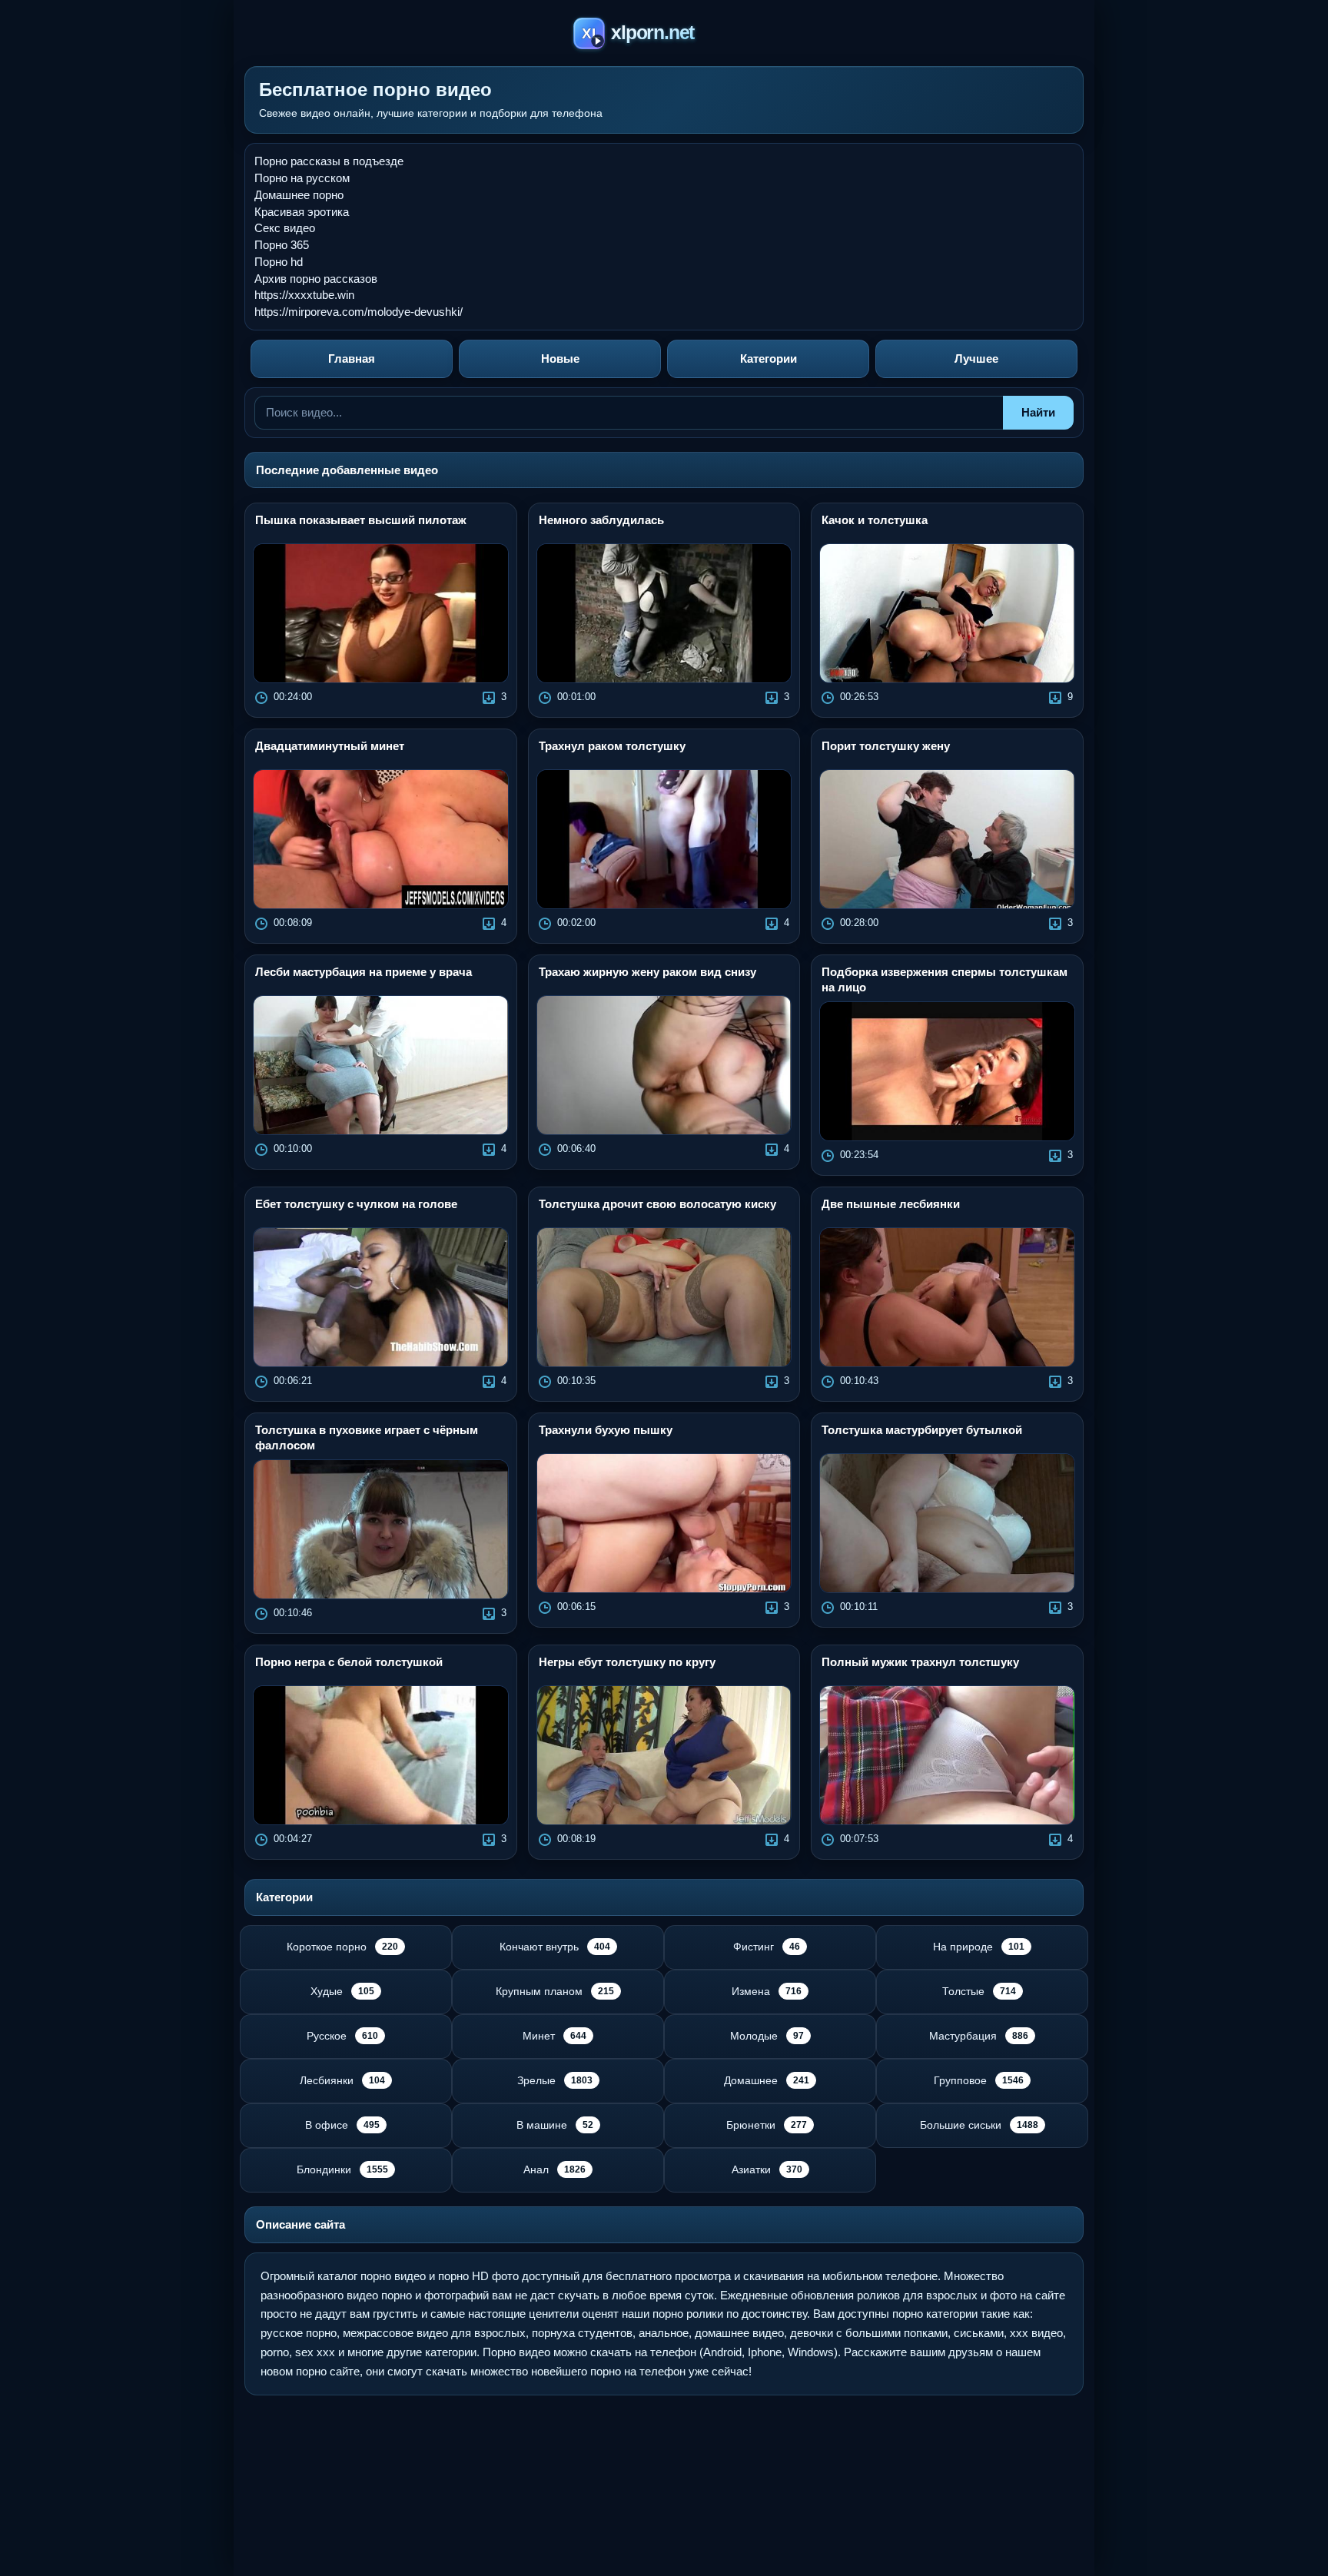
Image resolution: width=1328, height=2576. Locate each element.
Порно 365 (282, 245)
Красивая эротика (302, 212)
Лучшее (976, 359)
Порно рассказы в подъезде (329, 161)
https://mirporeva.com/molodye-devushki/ (359, 312)
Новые (560, 359)
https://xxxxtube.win (304, 295)
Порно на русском (302, 178)
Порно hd (279, 262)
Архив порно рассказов (316, 279)
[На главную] (664, 36)
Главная (352, 359)
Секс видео (285, 228)
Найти (1038, 412)
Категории (769, 359)
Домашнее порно (299, 195)
